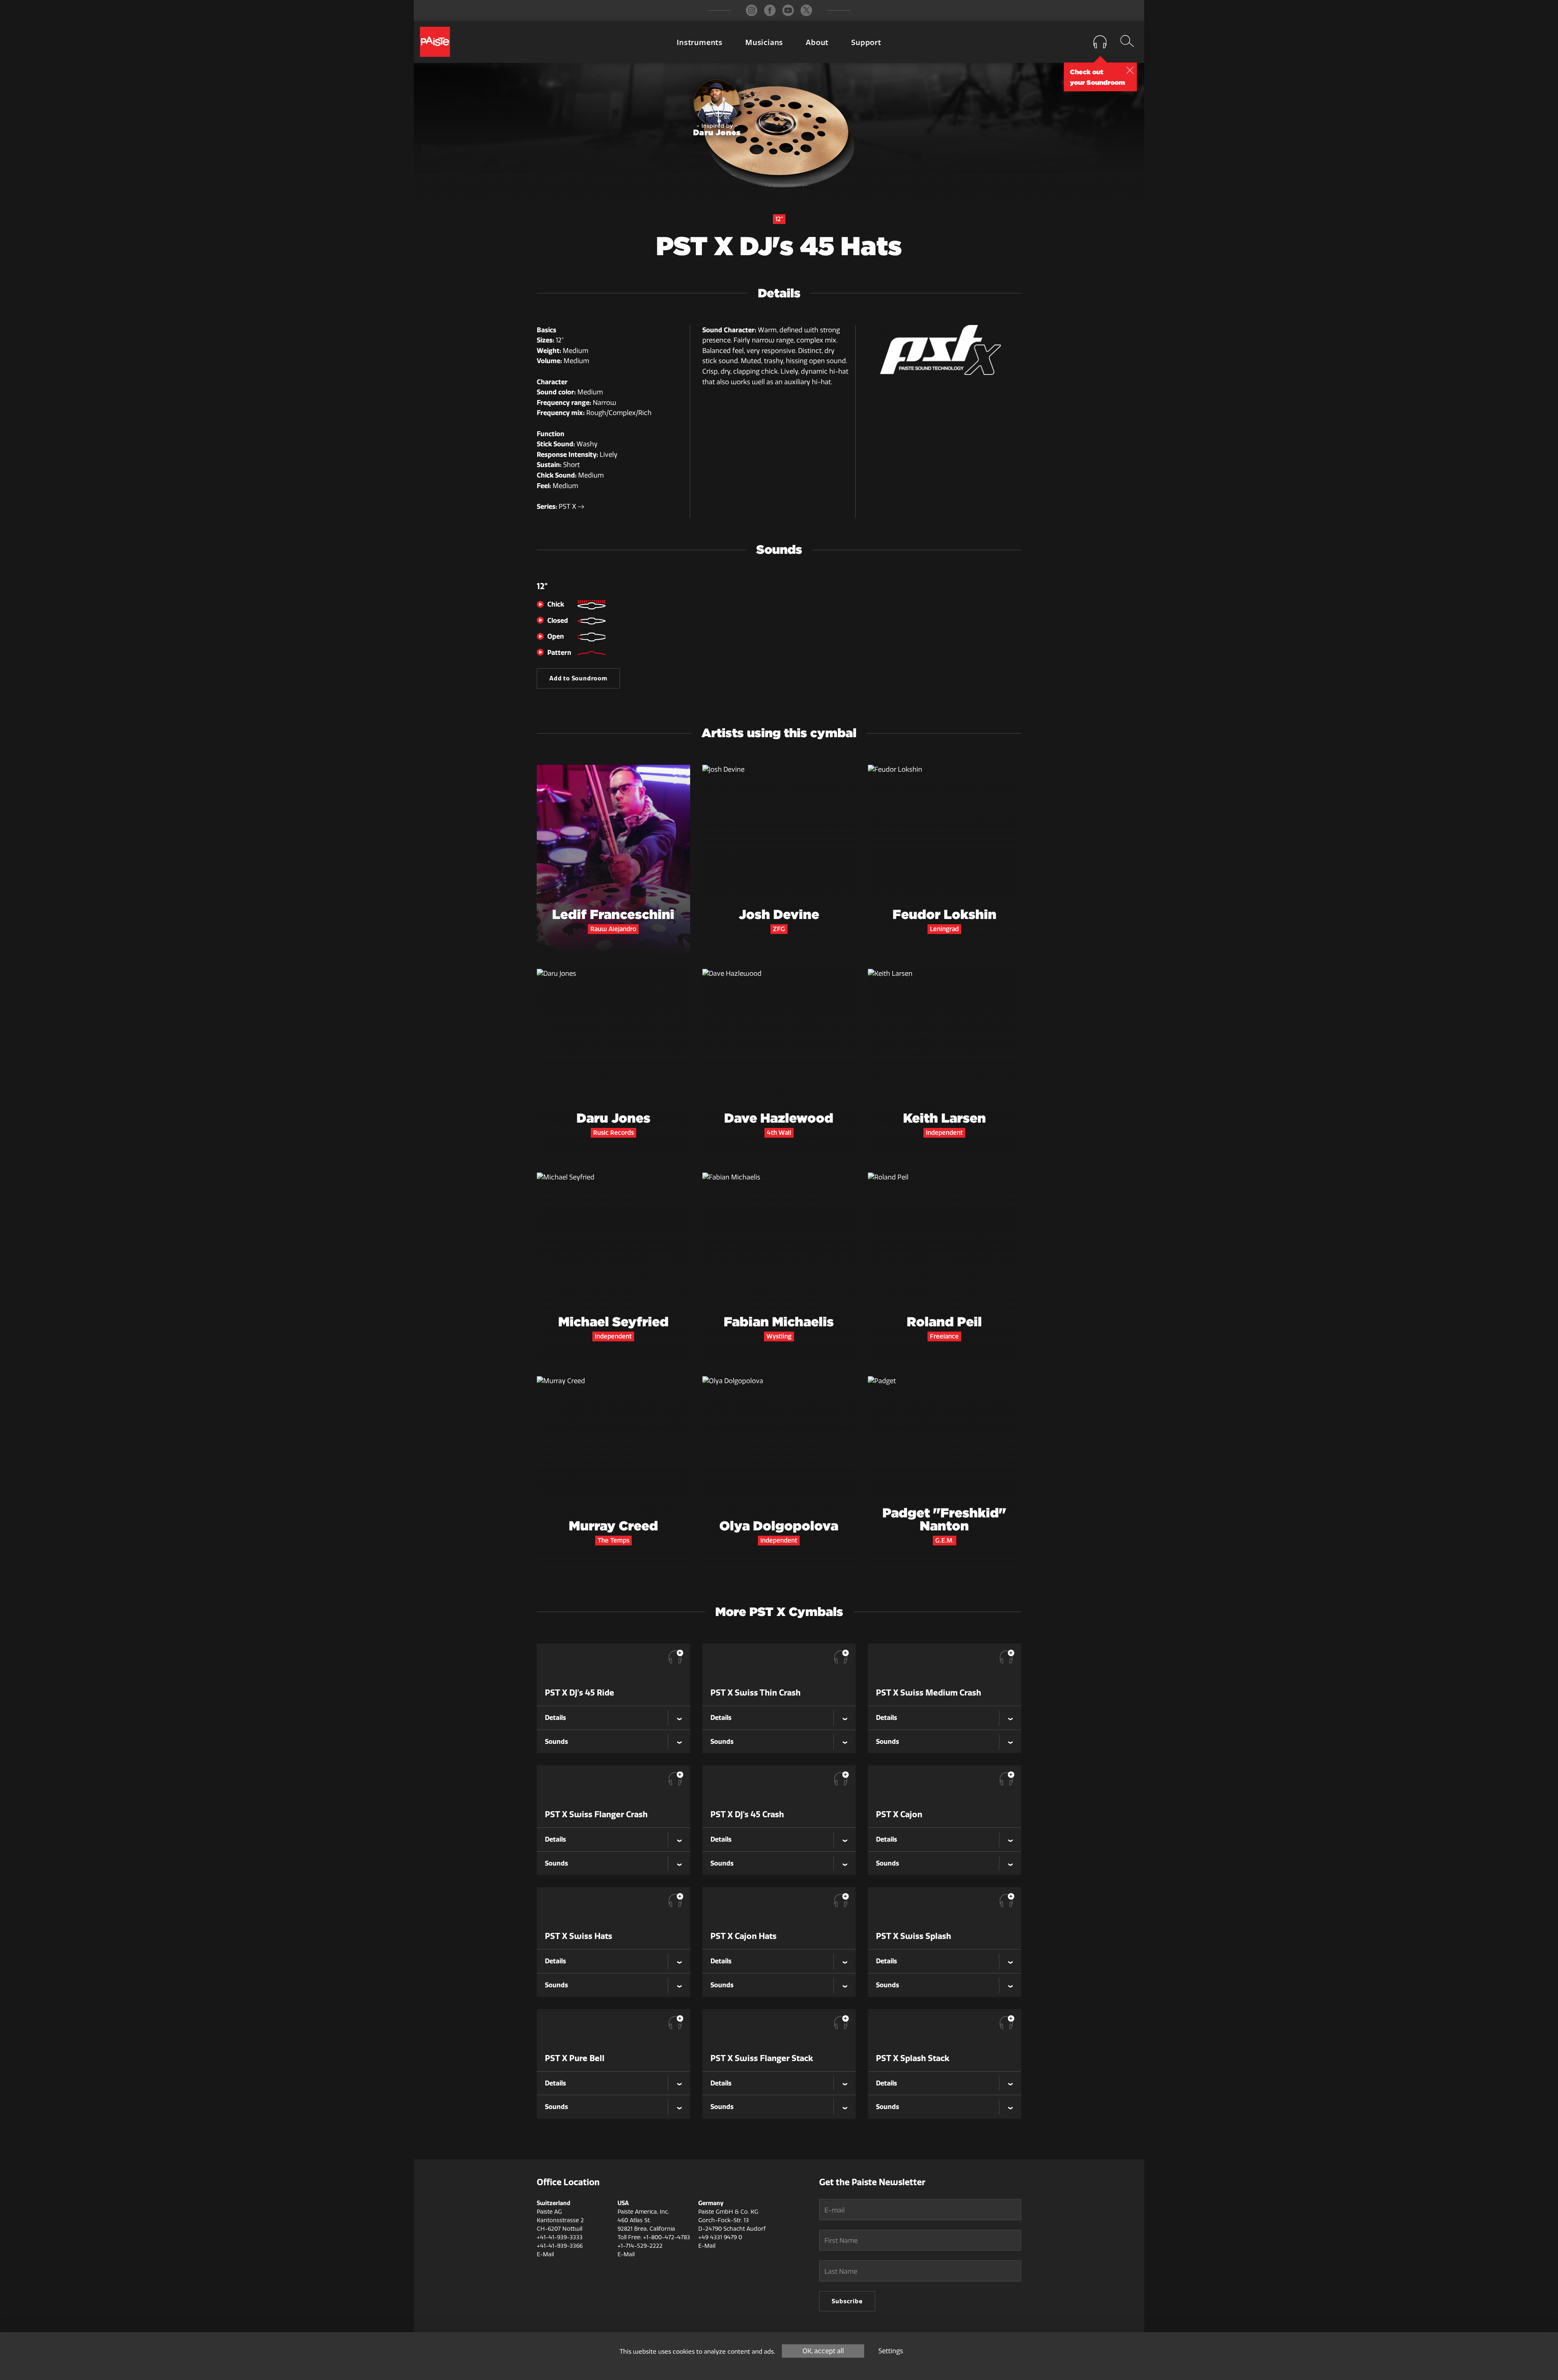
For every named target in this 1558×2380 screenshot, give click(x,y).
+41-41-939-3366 (560, 2246)
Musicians (764, 43)
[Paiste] (435, 42)
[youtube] (788, 10)
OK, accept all (823, 2351)
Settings (891, 2351)
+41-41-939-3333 (560, 2237)
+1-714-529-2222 (640, 2246)
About (817, 43)
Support (866, 43)
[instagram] (752, 10)
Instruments (700, 43)
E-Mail (545, 2254)
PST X (568, 507)
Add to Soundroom (578, 678)
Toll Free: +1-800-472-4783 (654, 2237)
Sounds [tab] (556, 1741)
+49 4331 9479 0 (720, 2237)
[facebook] (770, 10)
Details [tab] (555, 1717)
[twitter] (806, 10)
